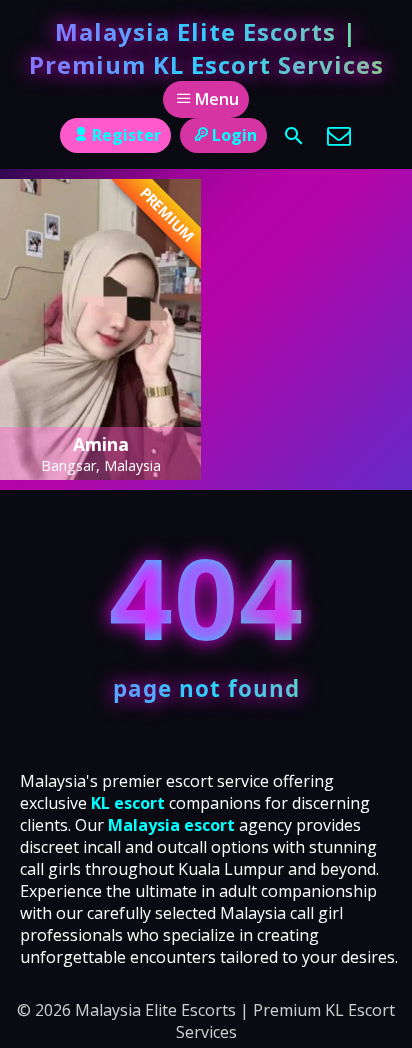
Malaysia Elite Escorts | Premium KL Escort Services (206, 48)
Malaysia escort (171, 825)
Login (234, 135)
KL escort (128, 803)
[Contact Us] (339, 136)
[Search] (294, 136)
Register (126, 135)
